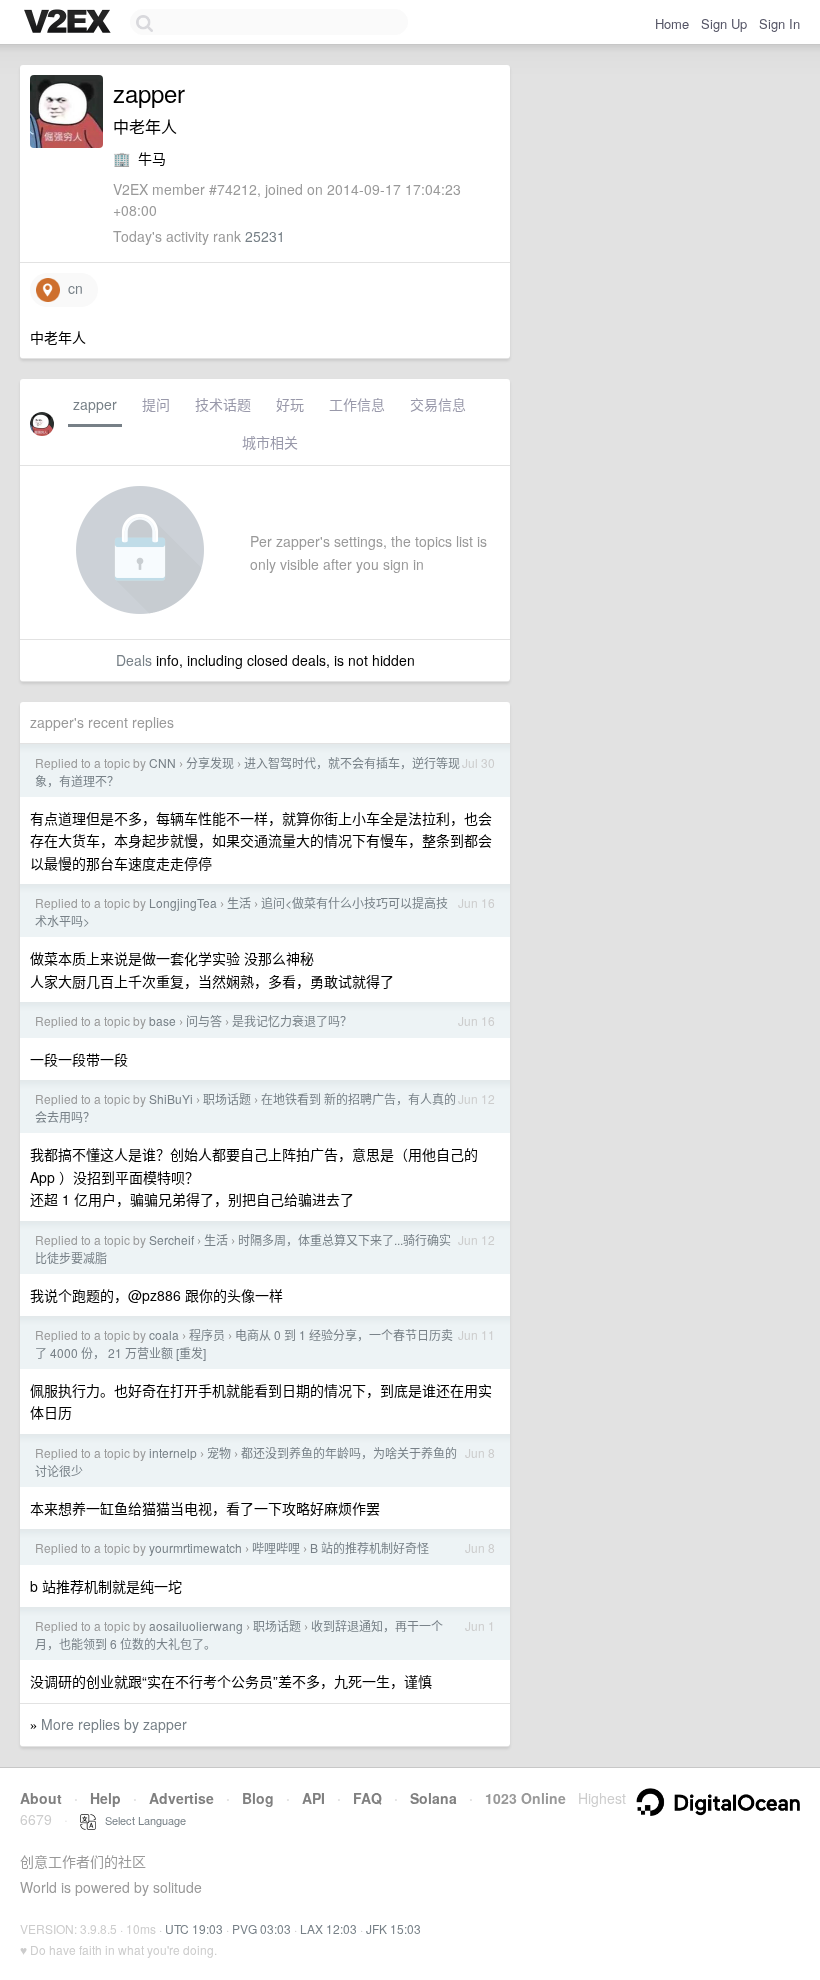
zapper (95, 404)
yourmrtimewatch (195, 1547)
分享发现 (210, 762)
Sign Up (724, 23)
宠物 (219, 1452)
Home (672, 23)
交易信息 (438, 404)
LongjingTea (183, 902)
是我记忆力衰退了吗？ (292, 1020)
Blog (258, 1798)
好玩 (290, 404)
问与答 (204, 1020)
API (313, 1798)
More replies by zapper (114, 1724)
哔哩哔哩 (276, 1547)
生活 (239, 902)
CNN (162, 762)
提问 (156, 404)
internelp (173, 1452)
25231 (265, 236)
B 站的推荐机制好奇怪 (369, 1547)
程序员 (207, 1334)
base (162, 1020)
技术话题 (223, 404)
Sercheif (171, 1239)
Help (105, 1798)
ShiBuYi (171, 1098)
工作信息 (357, 404)
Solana (433, 1798)
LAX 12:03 (328, 1928)
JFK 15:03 (393, 1928)
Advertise (181, 1798)
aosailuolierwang (196, 1625)
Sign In (779, 23)
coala (164, 1334)
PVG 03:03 (261, 1928)
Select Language (141, 1820)
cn (71, 288)
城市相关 (270, 442)
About (41, 1798)
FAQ (367, 1798)
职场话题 (227, 1098)
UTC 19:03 (194, 1928)
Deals (134, 660)
